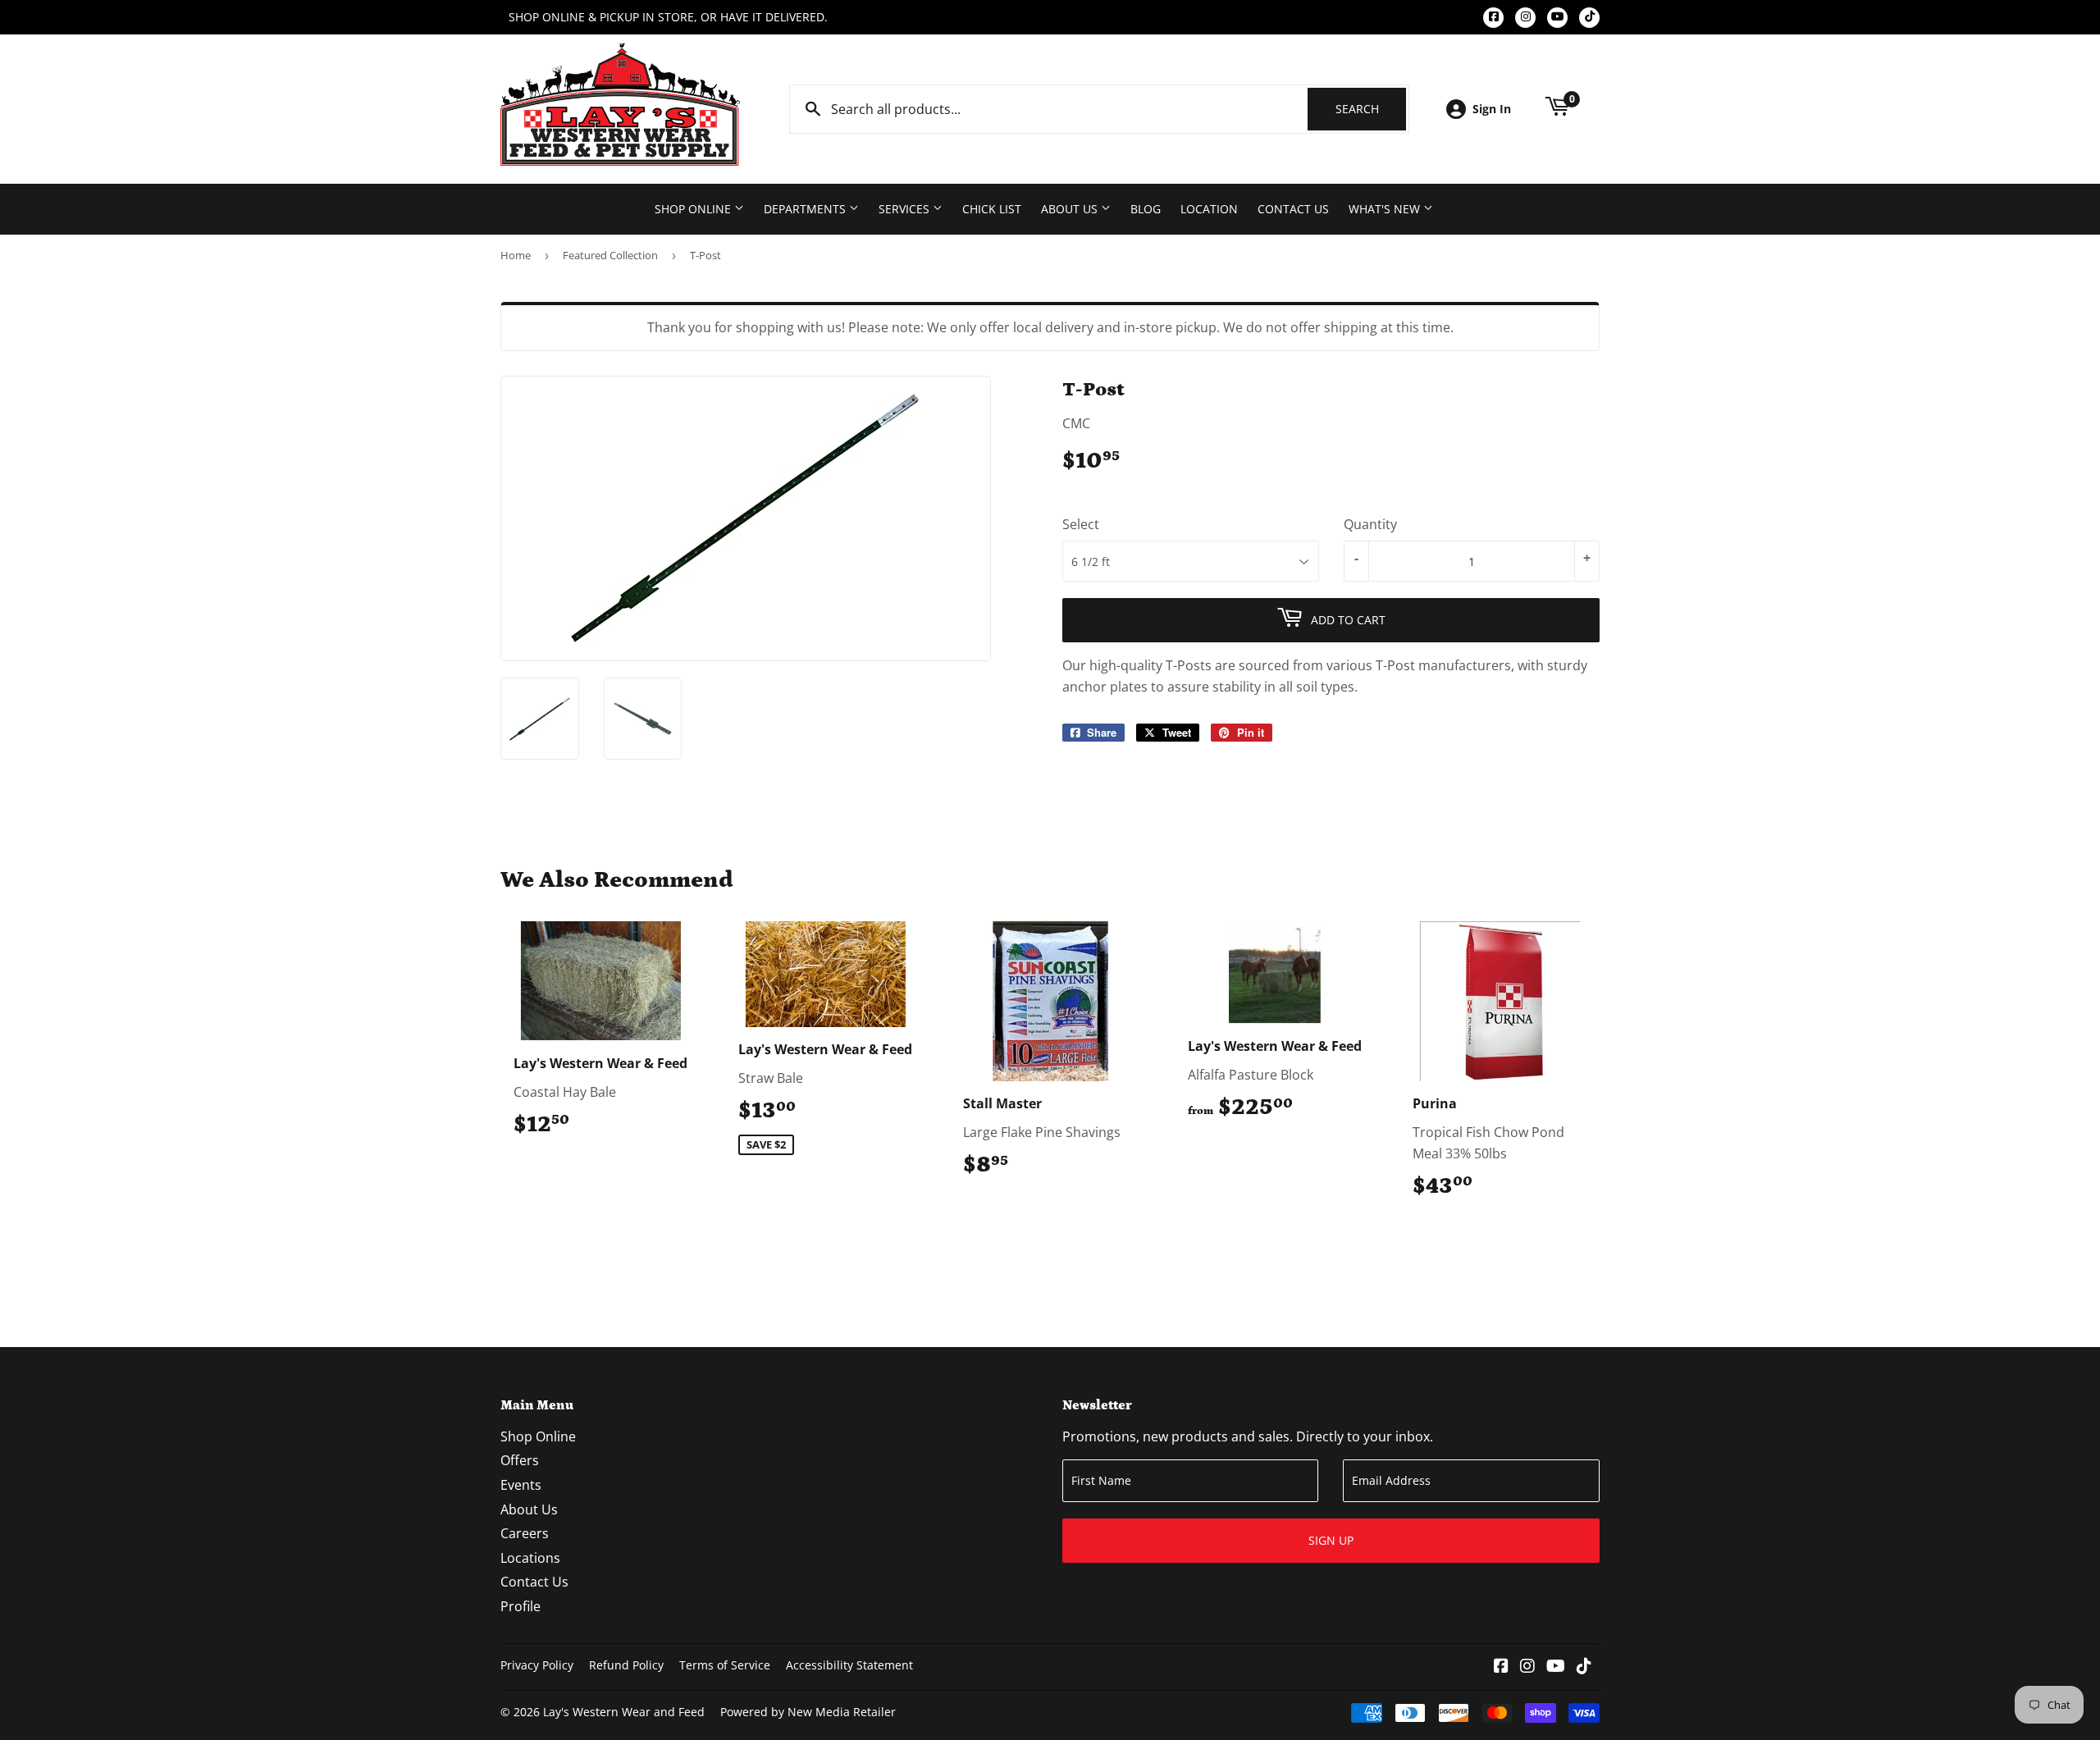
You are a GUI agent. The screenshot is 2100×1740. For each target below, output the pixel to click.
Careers (525, 1533)
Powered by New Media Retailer (808, 1712)
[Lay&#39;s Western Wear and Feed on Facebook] (1501, 1667)
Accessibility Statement (849, 1665)
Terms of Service (725, 1665)
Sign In (1492, 109)
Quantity (1370, 524)
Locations (530, 1558)
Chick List (992, 209)
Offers (520, 1460)
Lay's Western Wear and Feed (624, 1712)
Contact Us (1293, 209)
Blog (1146, 209)
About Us (1071, 209)
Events (521, 1485)
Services (906, 209)
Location (1209, 209)
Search (1371, 109)
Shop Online (694, 209)
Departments (806, 209)
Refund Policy (626, 1665)
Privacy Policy (537, 1665)
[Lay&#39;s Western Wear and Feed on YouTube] (1556, 1667)
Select (1081, 524)
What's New (1386, 209)
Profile (520, 1606)
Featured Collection (610, 255)
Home (516, 255)
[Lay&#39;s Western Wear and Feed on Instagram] (1527, 1667)
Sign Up (1331, 1540)
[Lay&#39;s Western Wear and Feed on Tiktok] (1584, 1667)
